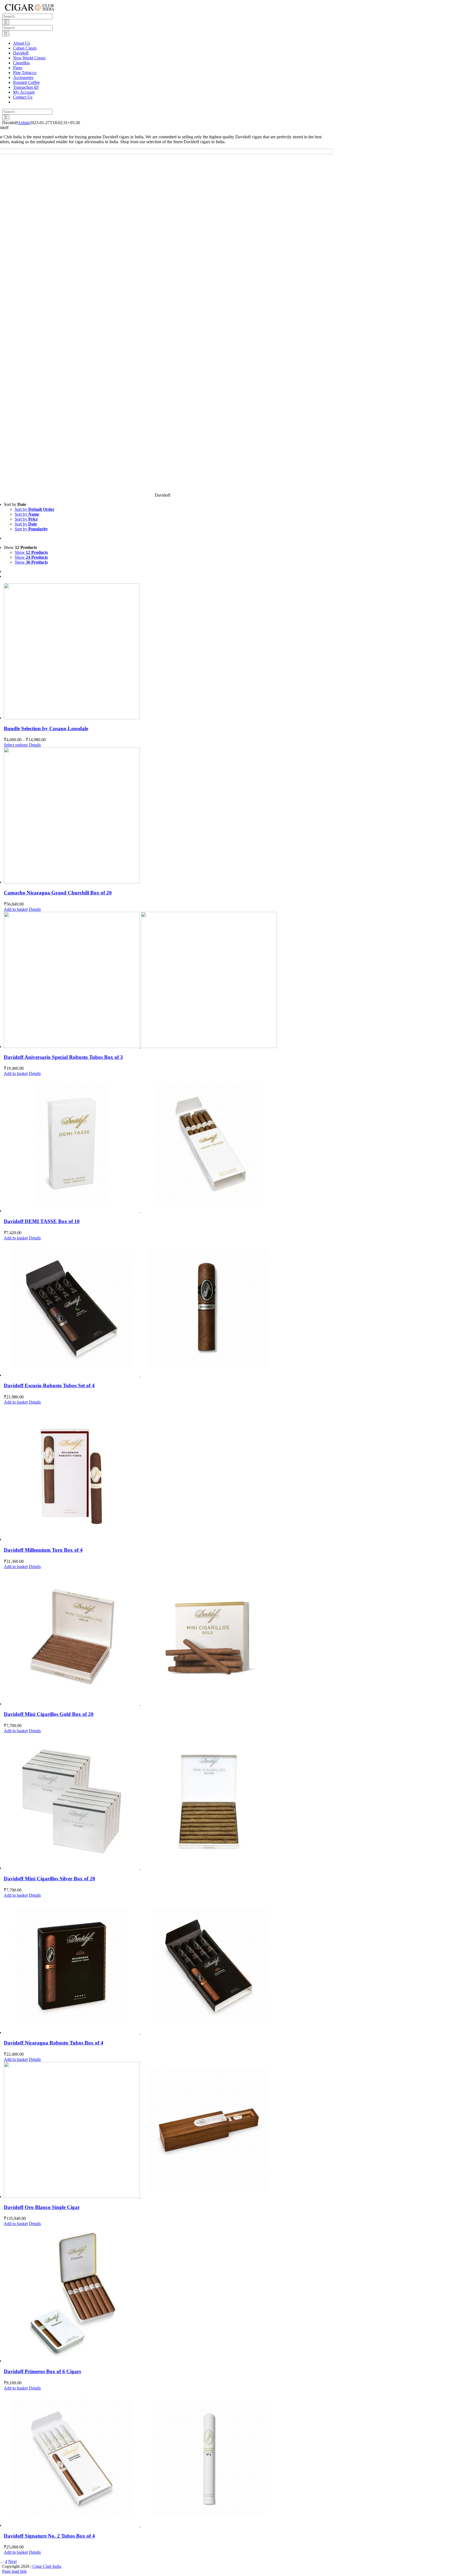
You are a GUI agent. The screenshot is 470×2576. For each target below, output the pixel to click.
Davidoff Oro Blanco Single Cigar (42, 2207)
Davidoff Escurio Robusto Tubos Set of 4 (49, 1385)
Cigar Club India (47, 2566)
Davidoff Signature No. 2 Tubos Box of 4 (49, 2536)
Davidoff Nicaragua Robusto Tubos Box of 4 (54, 2043)
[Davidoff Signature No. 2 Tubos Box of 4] (168, 2459)
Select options (16, 745)
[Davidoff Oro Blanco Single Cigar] (168, 2131)
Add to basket (16, 909)
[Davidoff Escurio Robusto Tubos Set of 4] (168, 1309)
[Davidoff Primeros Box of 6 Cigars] (168, 2295)
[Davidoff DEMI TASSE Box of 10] (168, 1145)
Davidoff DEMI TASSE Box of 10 (42, 1221)
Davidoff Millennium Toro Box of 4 (43, 1550)
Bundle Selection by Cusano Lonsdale (46, 728)
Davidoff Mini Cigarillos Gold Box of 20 (49, 1714)
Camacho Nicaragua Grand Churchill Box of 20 (58, 893)
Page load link (14, 2571)
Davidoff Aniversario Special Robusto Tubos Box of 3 (63, 1057)
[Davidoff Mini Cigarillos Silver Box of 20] (168, 1802)
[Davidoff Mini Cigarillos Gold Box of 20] (168, 1638)
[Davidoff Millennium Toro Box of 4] (168, 1473)
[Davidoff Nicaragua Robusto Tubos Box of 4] (168, 1966)
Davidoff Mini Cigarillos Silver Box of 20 (50, 1879)
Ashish (24, 123)
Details (35, 745)
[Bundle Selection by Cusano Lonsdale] (168, 652)
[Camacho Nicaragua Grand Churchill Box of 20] (168, 816)
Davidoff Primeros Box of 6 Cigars (42, 2371)
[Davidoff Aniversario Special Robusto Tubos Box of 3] (168, 980)
